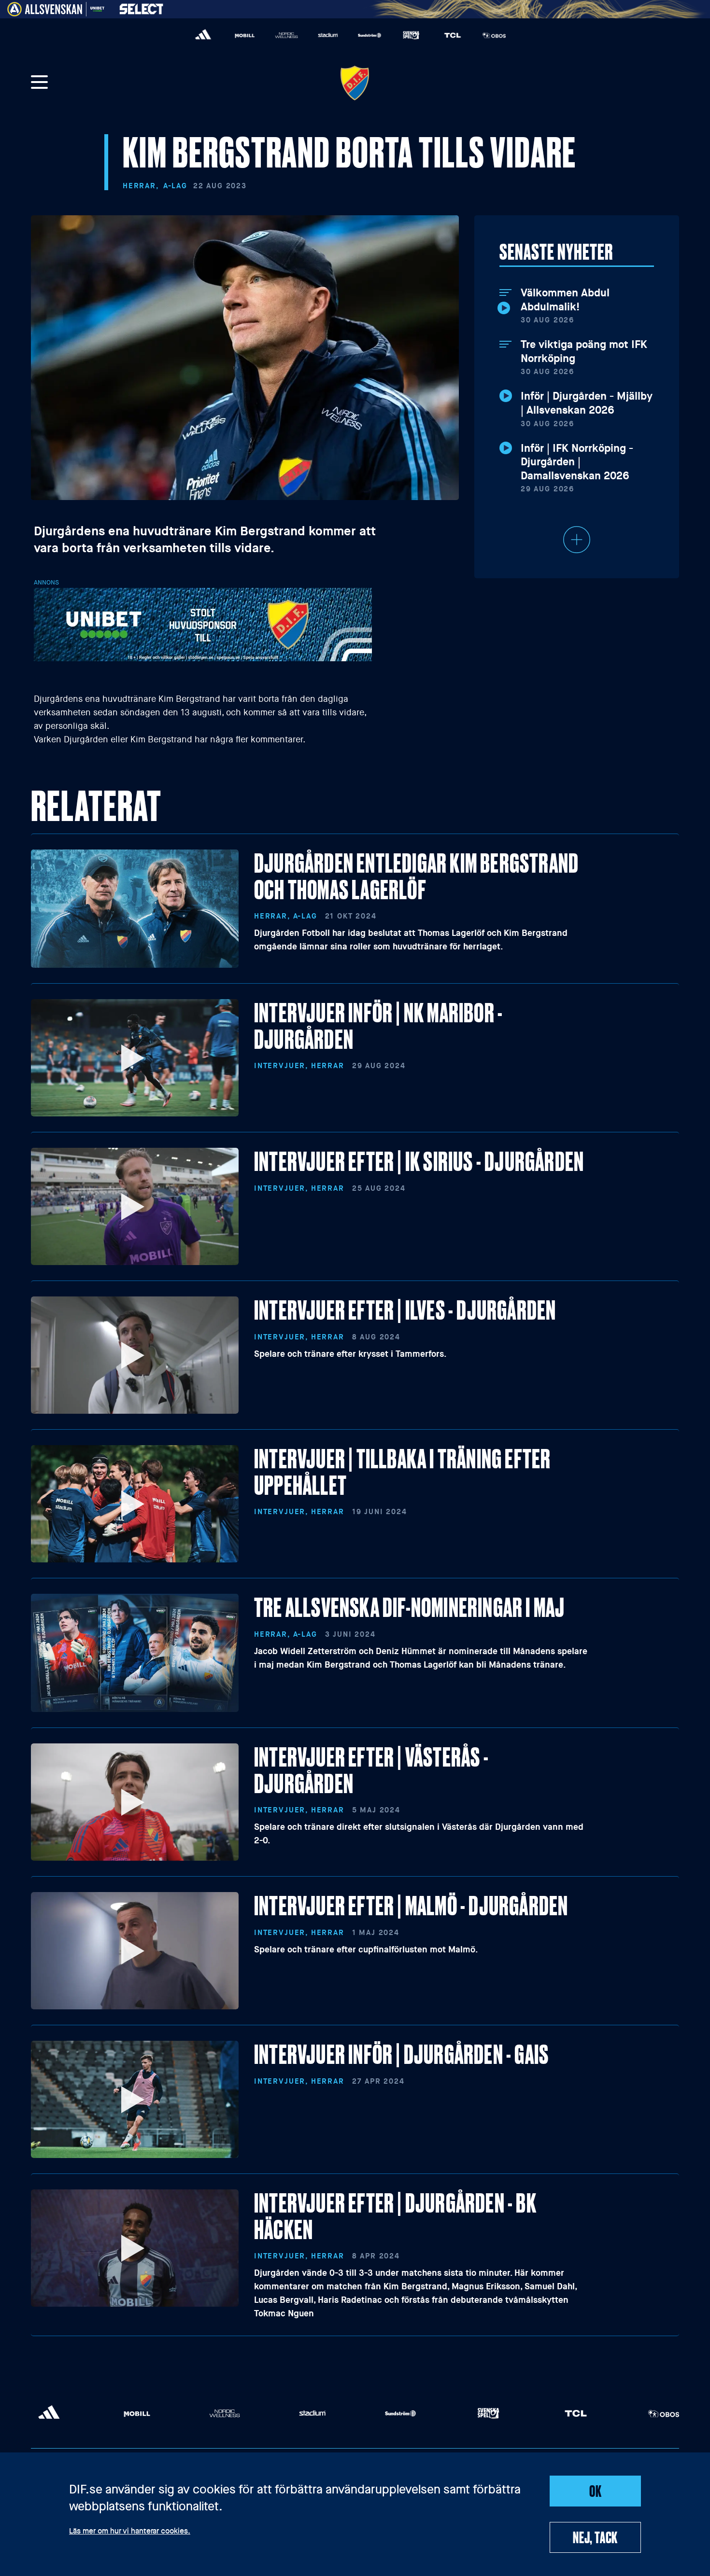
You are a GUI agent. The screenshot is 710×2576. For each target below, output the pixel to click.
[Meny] (40, 83)
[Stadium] (328, 35)
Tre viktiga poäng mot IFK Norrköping (584, 352)
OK (596, 2491)
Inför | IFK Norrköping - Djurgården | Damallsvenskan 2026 (577, 462)
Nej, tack (595, 2537)
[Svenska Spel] (411, 35)
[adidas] (203, 35)
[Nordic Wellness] (286, 35)
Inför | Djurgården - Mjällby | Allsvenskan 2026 (587, 403)
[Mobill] (245, 35)
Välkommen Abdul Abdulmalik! (565, 300)
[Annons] (203, 624)
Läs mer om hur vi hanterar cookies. (130, 2532)
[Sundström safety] (369, 35)
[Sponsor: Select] (142, 7)
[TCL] (453, 35)
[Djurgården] (355, 83)
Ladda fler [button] (577, 540)
